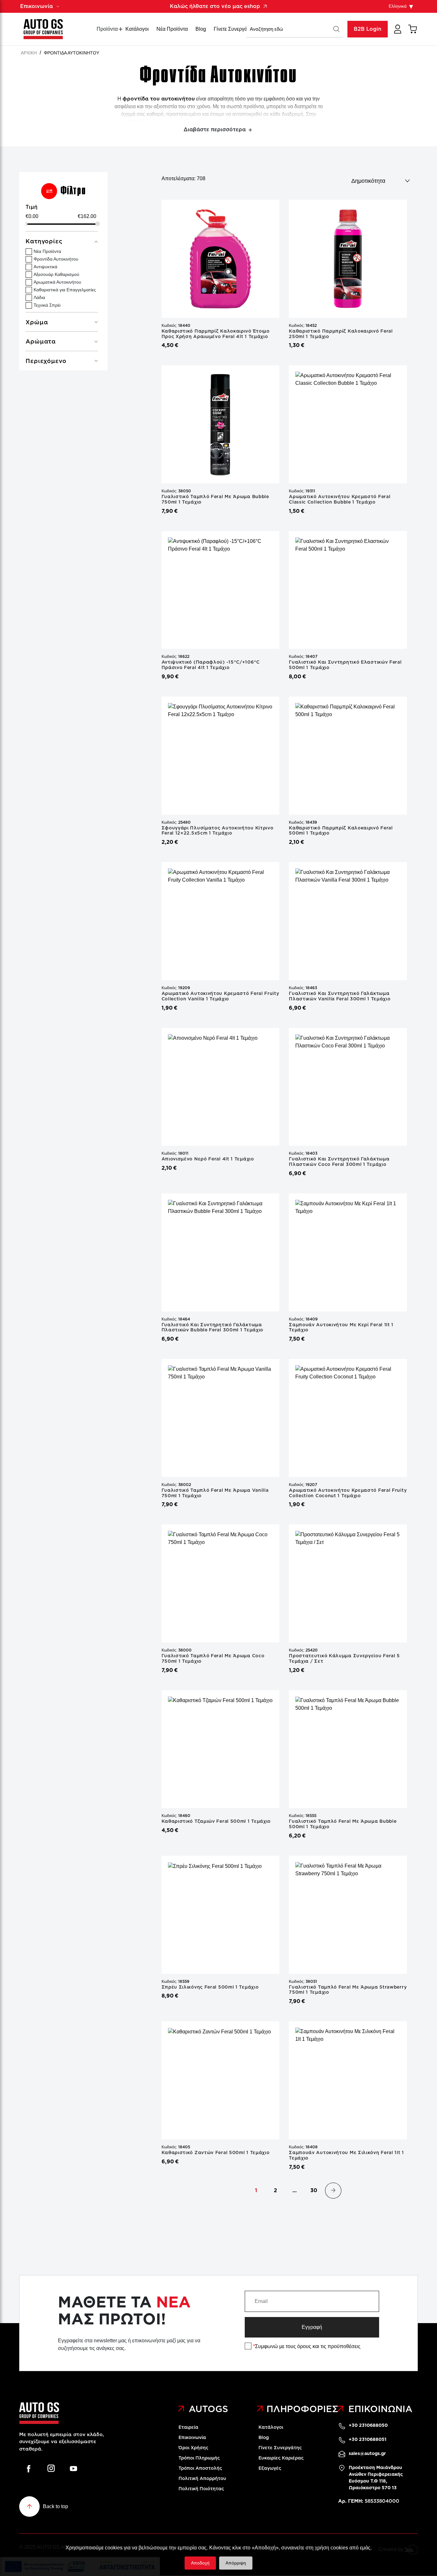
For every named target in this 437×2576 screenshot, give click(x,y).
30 (314, 2190)
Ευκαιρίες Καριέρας (281, 2458)
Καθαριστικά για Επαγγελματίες (65, 290)
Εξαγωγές (270, 2468)
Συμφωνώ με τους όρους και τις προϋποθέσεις (307, 2346)
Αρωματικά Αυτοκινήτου (57, 282)
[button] (337, 29)
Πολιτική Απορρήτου (202, 2478)
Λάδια (39, 297)
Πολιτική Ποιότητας (201, 2489)
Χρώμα (37, 322)
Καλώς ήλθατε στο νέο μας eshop (215, 6)
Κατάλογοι (137, 29)
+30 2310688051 (368, 2439)
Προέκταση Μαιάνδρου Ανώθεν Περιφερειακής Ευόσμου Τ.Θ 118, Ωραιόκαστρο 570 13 (376, 2478)
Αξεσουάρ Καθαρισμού (56, 274)
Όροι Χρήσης (193, 2448)
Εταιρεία (188, 2427)
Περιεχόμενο (46, 361)
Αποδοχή (200, 2563)
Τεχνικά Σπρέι (47, 305)
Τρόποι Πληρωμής (199, 2458)
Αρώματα (41, 342)
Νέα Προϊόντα (172, 29)
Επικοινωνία (192, 2437)
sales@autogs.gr (367, 2453)
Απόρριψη (236, 2563)
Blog (201, 29)
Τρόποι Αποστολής (200, 2468)
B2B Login (368, 29)
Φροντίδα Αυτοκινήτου (56, 259)
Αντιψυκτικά (45, 267)
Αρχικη (29, 53)
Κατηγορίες (44, 241)
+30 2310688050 (368, 2425)
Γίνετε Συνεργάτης (234, 29)
